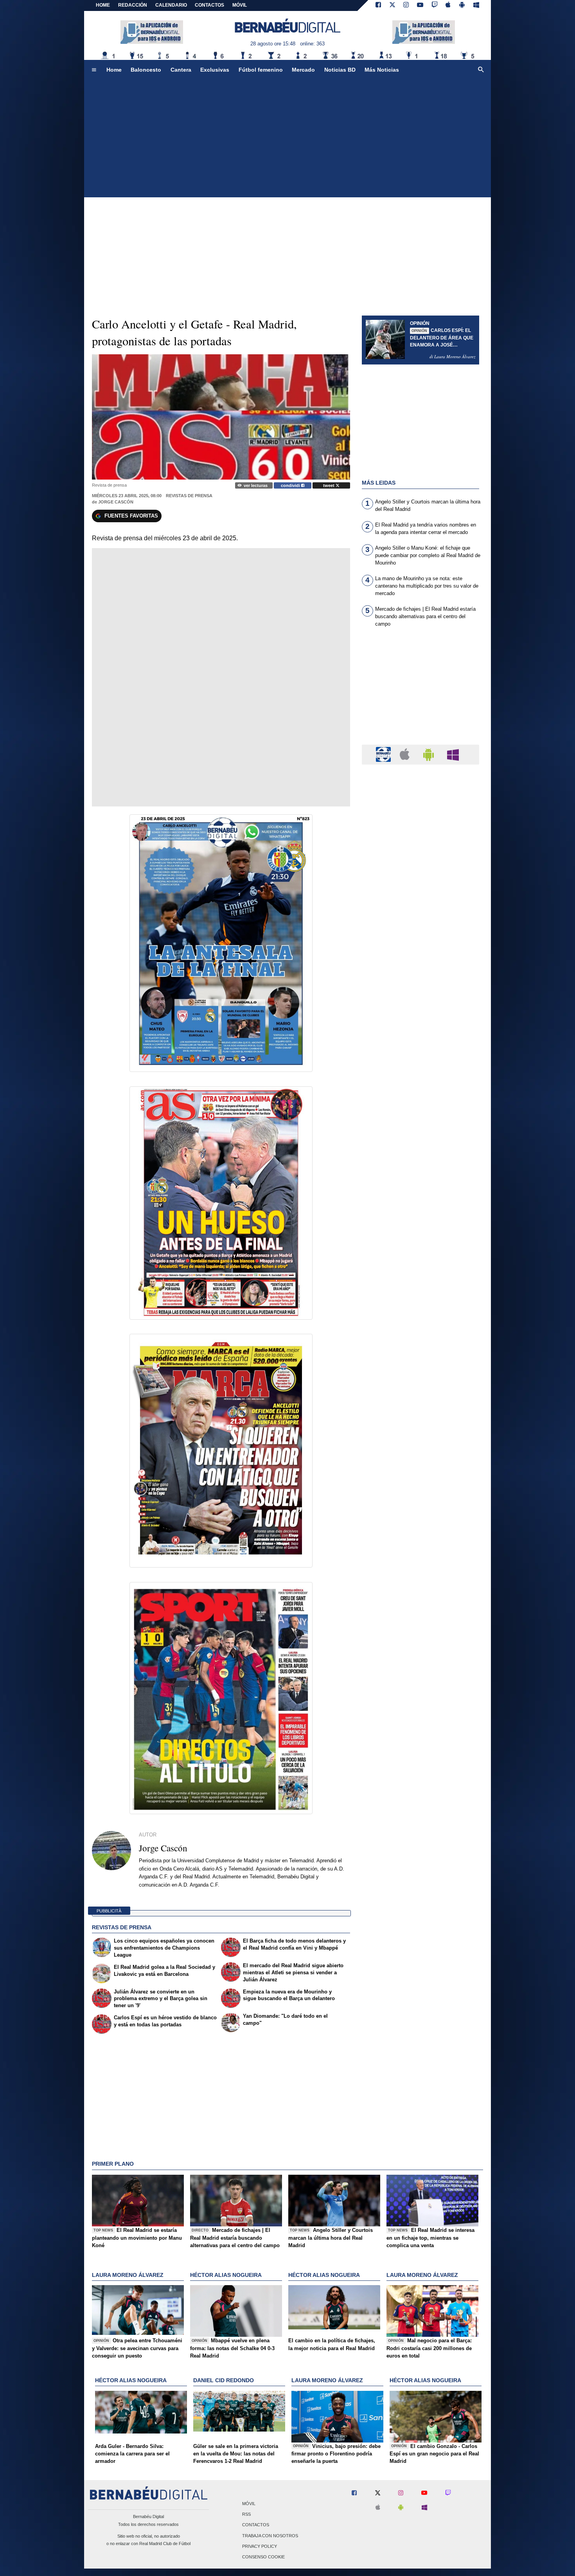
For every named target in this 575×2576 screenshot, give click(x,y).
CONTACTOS (209, 5)
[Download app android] (462, 5)
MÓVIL (240, 5)
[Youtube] (420, 5)
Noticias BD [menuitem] (340, 70)
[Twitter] (392, 5)
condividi (291, 485)
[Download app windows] (476, 5)
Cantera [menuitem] (181, 70)
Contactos (256, 2525)
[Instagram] (406, 5)
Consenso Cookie (263, 2557)
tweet (329, 485)
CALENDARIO (171, 5)
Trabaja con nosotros (270, 2536)
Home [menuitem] (114, 70)
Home (103, 5)
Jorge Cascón (116, 502)
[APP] (385, 754)
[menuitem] (94, 70)
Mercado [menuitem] (303, 70)
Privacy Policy (260, 2546)
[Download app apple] (448, 5)
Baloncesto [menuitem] (146, 70)
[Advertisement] (287, 139)
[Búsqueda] (481, 70)
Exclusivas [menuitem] (215, 70)
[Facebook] (378, 5)
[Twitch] (435, 5)
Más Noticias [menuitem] (382, 70)
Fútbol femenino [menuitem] (261, 70)
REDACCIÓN (133, 5)
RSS (246, 2515)
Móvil (249, 2504)
